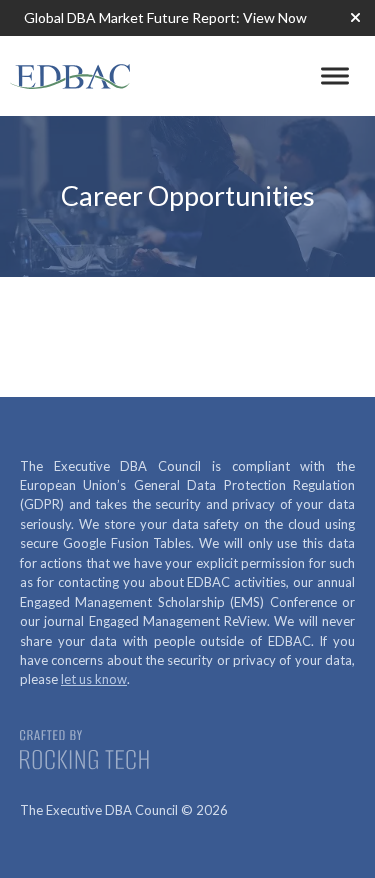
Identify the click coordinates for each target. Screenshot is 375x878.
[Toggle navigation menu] (335, 76)
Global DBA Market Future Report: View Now (165, 17)
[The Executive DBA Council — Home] (70, 76)
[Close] (355, 18)
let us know (94, 679)
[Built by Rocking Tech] (90, 752)
